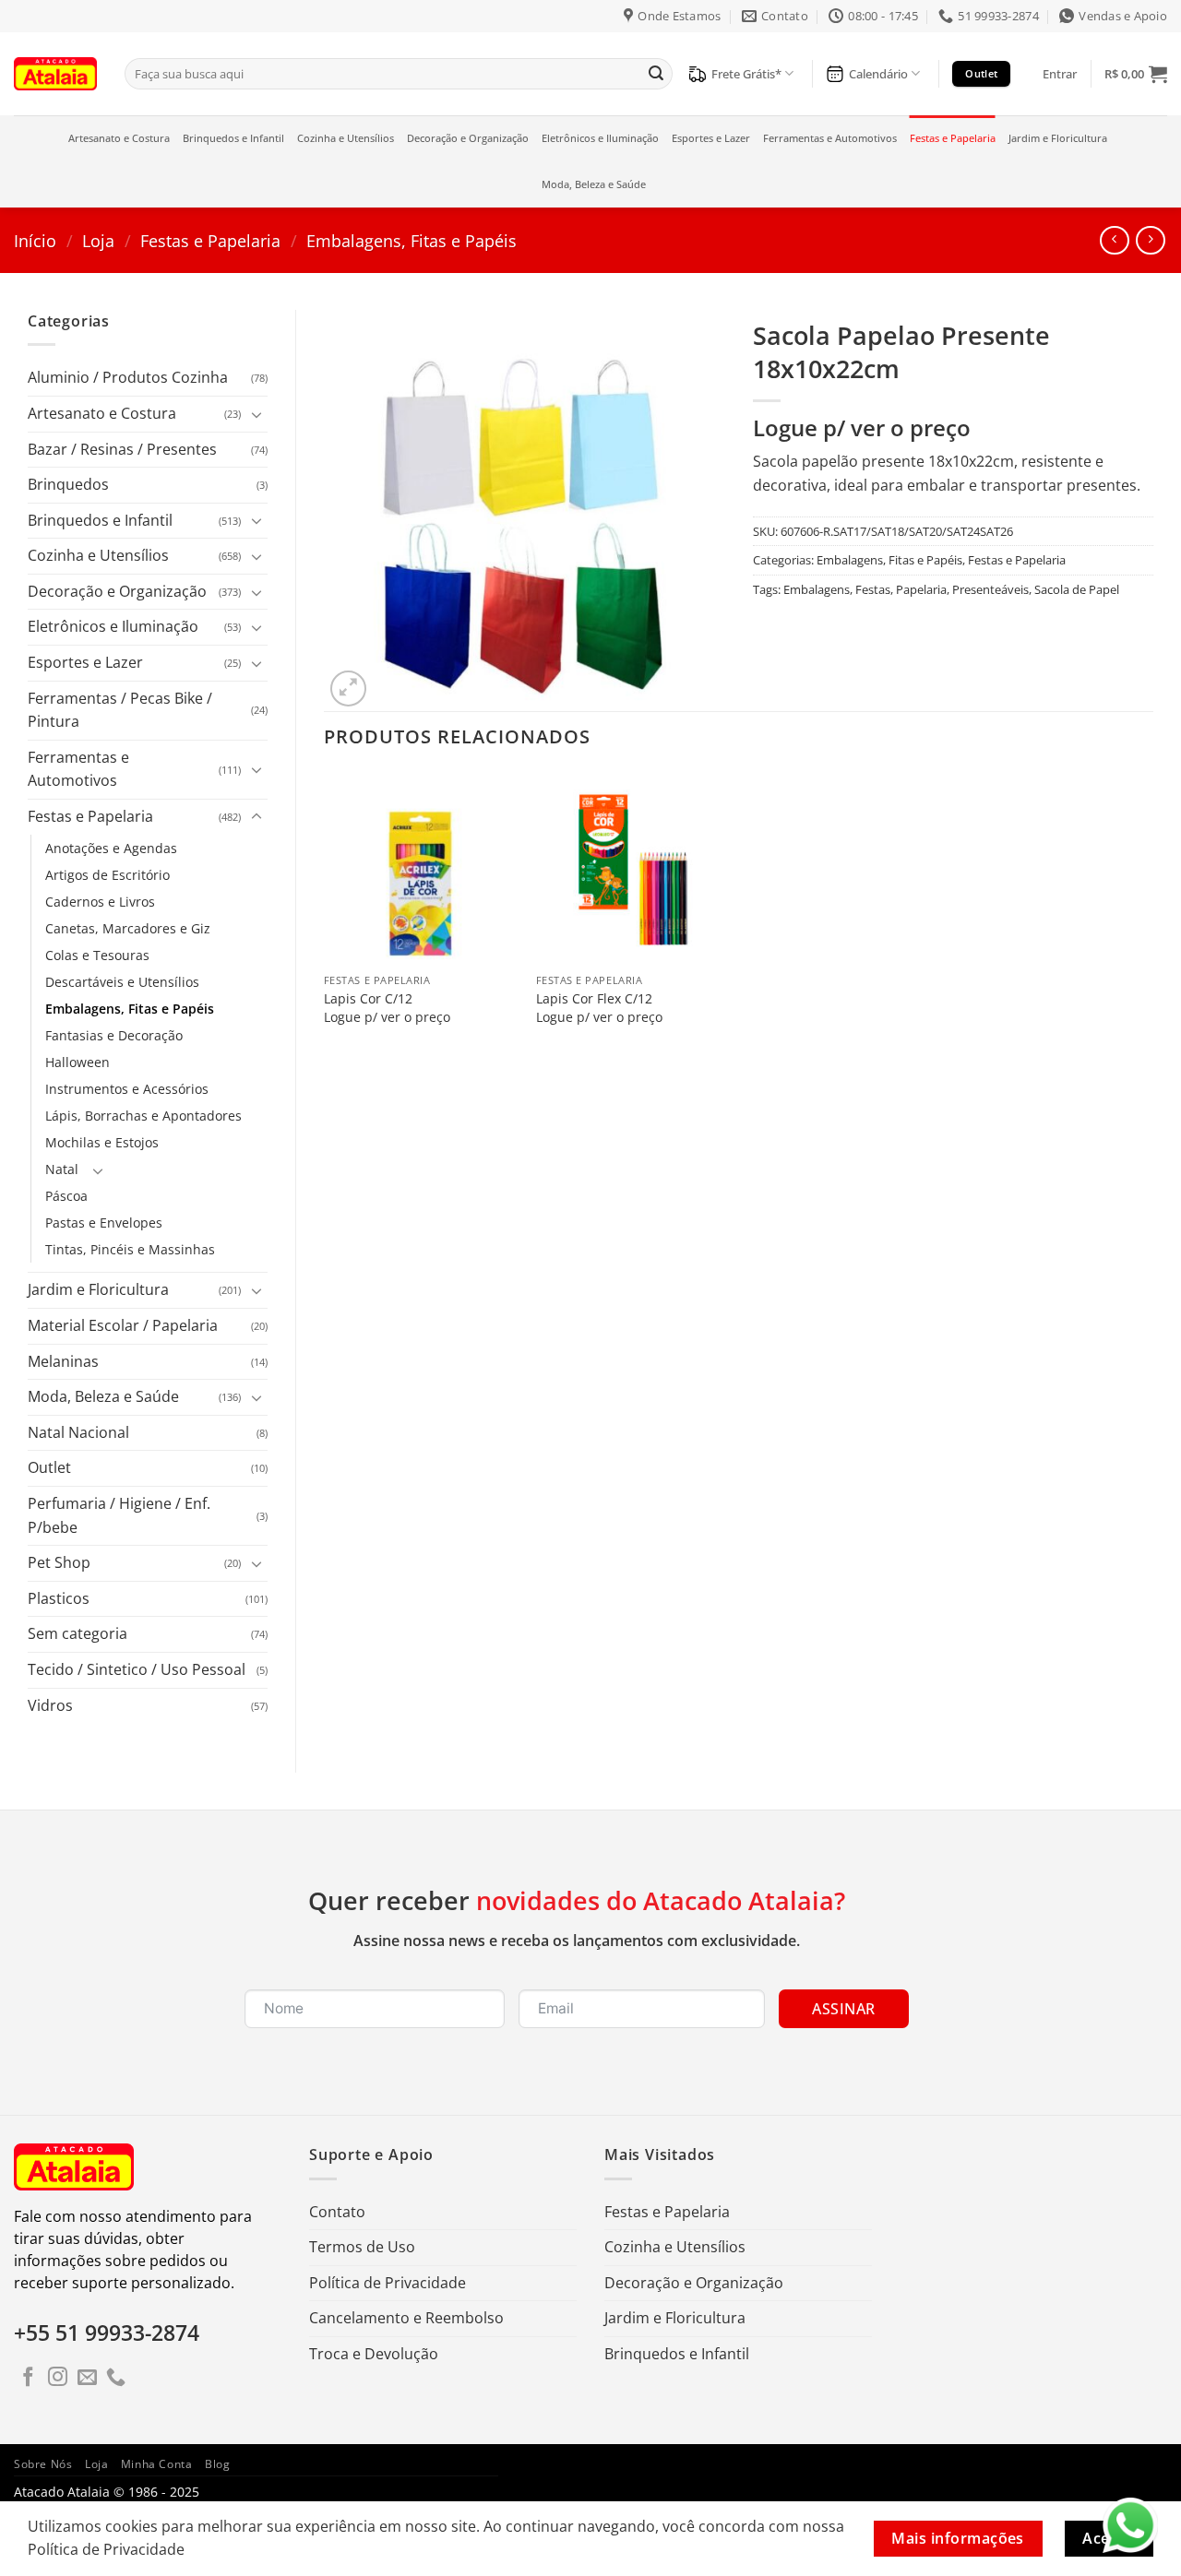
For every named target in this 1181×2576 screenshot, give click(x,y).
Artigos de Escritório (107, 875)
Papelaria (921, 589)
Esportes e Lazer (711, 138)
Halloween (78, 1062)
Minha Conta (157, 2464)
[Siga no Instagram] (58, 2378)
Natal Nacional (78, 1432)
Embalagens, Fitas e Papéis (412, 240)
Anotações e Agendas (111, 848)
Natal (62, 1169)
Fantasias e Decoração (114, 1035)
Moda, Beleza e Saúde (594, 184)
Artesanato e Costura (119, 138)
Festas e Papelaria (953, 138)
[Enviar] (656, 74)
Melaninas (63, 1361)
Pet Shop (59, 1562)
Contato (337, 2212)
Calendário (878, 74)
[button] (1060, 74)
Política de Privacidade (388, 2283)
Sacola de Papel (1077, 589)
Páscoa (66, 1196)
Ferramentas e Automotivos (830, 138)
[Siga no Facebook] (28, 2378)
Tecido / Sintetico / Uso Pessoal (137, 1669)
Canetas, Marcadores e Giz (128, 928)
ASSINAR (843, 2009)
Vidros (50, 1705)
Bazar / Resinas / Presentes (122, 449)
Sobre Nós (43, 2464)
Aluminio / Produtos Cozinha (128, 377)
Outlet (49, 1467)
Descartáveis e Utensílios (122, 982)
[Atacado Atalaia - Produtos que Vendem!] (55, 73)
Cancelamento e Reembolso (406, 2318)
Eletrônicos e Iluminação (600, 138)
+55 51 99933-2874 (107, 2333)
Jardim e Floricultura (1058, 138)
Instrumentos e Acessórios (127, 1089)
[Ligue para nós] (116, 2378)
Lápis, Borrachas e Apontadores (143, 1116)
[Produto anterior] (1150, 240)
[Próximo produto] (1114, 240)
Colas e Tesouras (97, 955)
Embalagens (817, 589)
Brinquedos (68, 484)
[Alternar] (256, 414)
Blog (217, 2464)
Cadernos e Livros (100, 902)
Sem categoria (78, 1633)
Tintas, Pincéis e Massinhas (130, 1249)
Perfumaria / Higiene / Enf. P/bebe (119, 1515)
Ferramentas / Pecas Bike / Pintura (120, 710)
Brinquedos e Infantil (233, 138)
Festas (873, 589)
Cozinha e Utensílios (346, 138)
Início (35, 240)
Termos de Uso (362, 2247)
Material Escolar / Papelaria (123, 1325)
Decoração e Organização (468, 138)
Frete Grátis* (746, 74)
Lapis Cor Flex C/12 (594, 999)
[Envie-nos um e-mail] (87, 2378)
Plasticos (59, 1598)
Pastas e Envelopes (104, 1223)
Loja (98, 240)
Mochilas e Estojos (102, 1142)
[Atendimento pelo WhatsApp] (1130, 2525)
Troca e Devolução (374, 2354)
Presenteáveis (990, 589)
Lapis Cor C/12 (368, 999)
